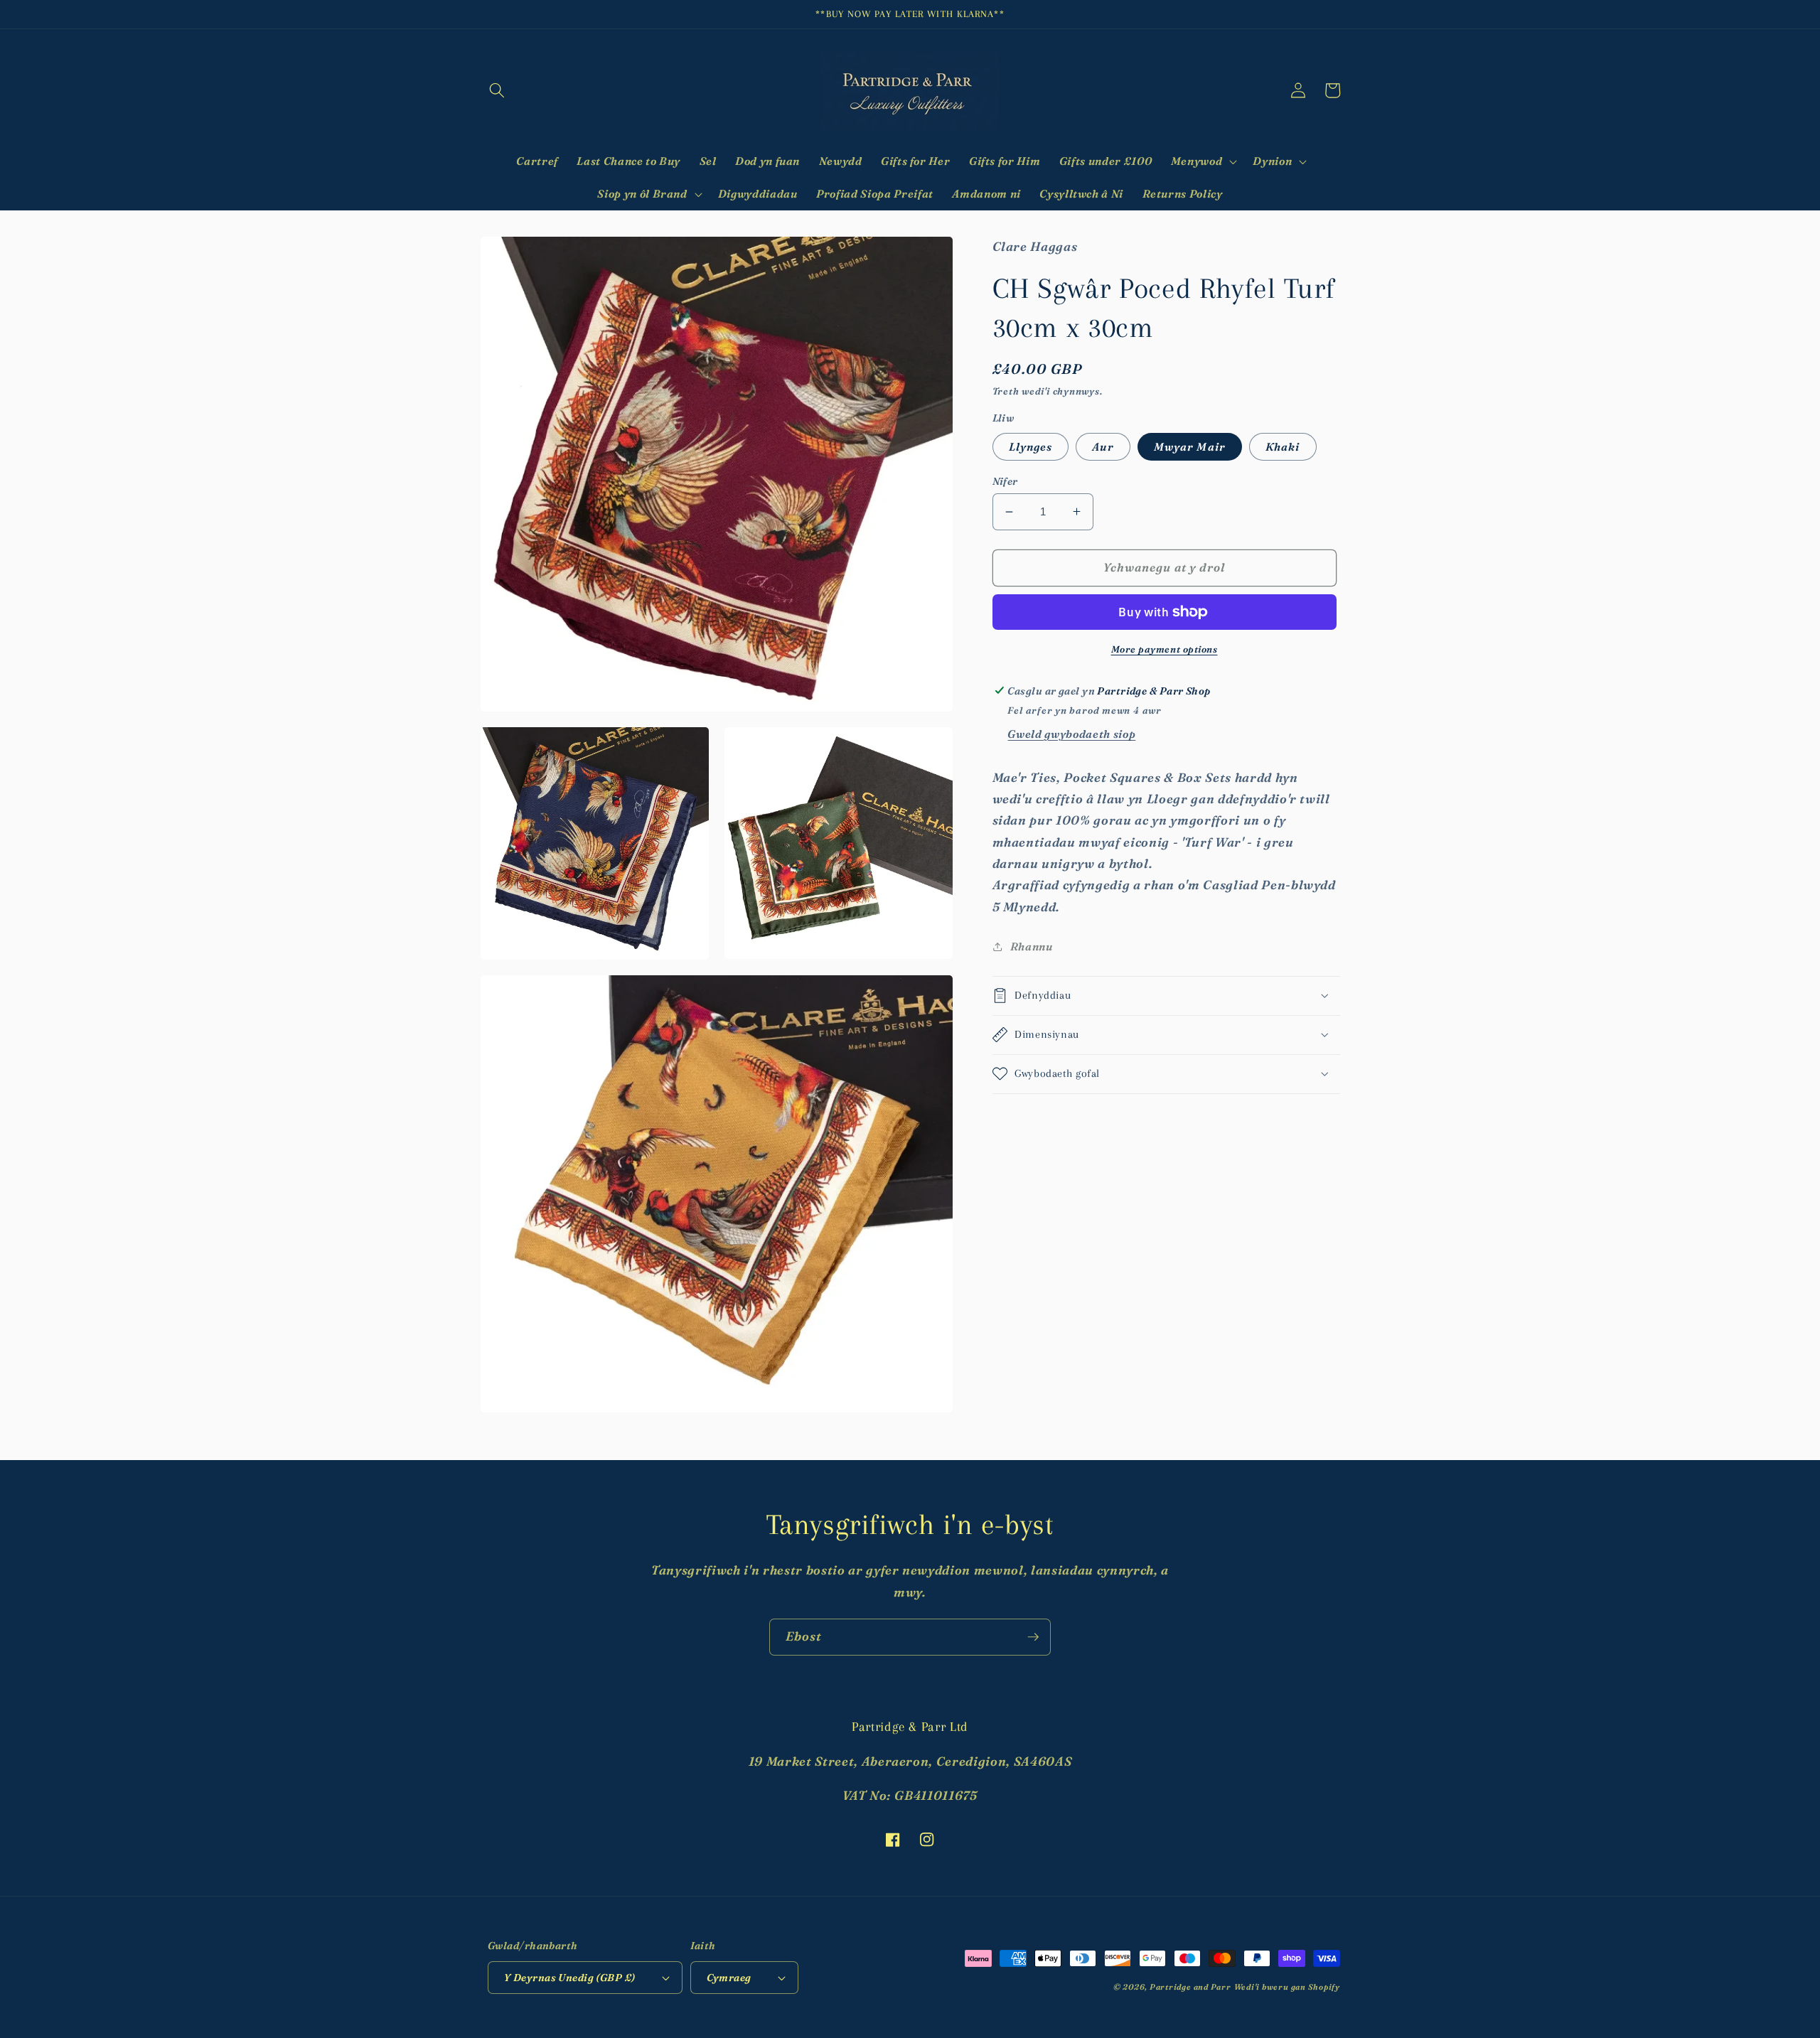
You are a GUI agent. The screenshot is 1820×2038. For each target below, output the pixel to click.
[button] (497, 90)
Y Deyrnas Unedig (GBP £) (570, 1978)
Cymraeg (729, 1978)
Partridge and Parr (1190, 1987)
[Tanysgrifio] (1033, 1637)
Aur (1103, 446)
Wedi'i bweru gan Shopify (1287, 1987)
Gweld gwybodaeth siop (1071, 734)
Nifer (1005, 481)
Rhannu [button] (1032, 946)
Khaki (1283, 446)
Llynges (1031, 446)
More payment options (1165, 649)
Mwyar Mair (1190, 446)
